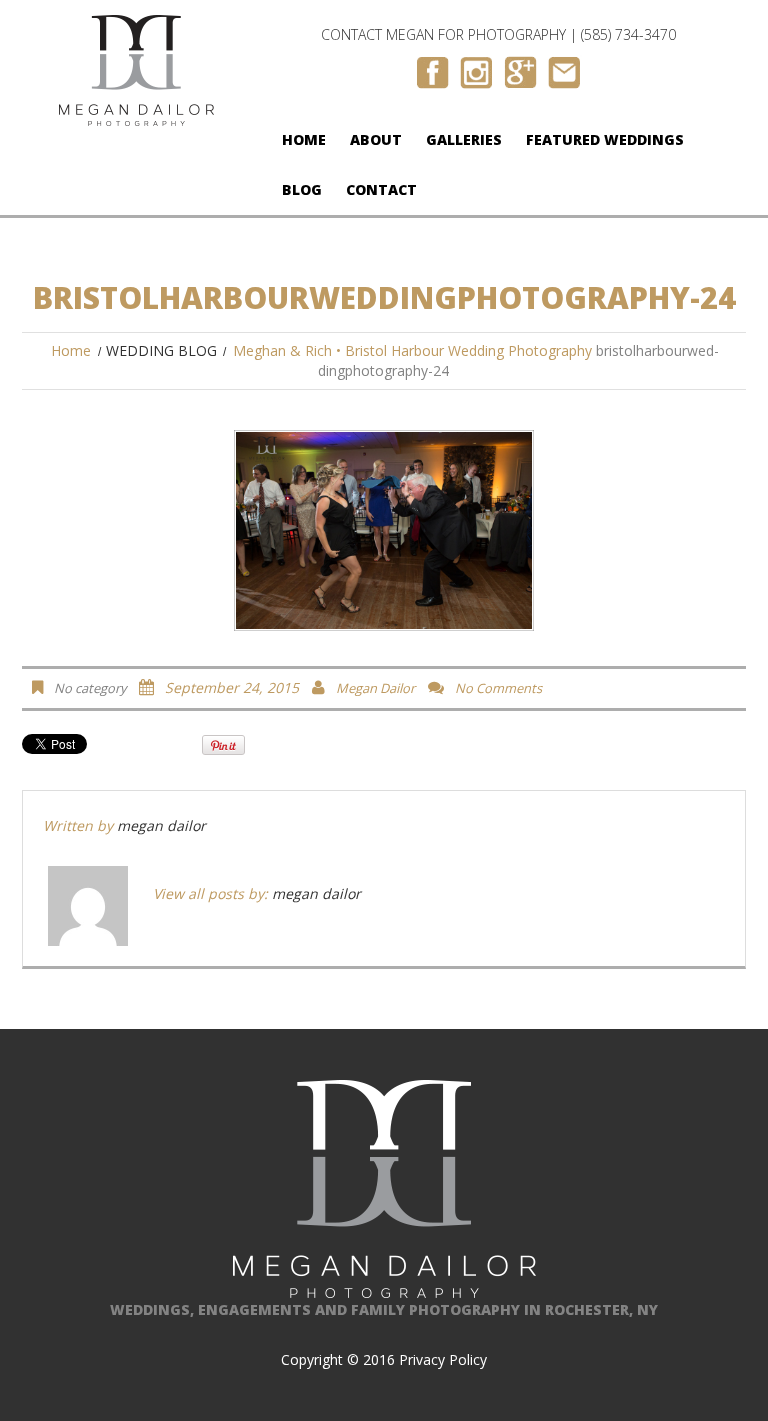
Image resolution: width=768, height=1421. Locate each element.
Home (304, 139)
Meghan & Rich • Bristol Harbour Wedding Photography (412, 350)
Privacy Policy (443, 1359)
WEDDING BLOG (161, 350)
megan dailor (375, 688)
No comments (498, 688)
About (376, 139)
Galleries (464, 139)
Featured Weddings (605, 139)
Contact (381, 189)
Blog (302, 189)
